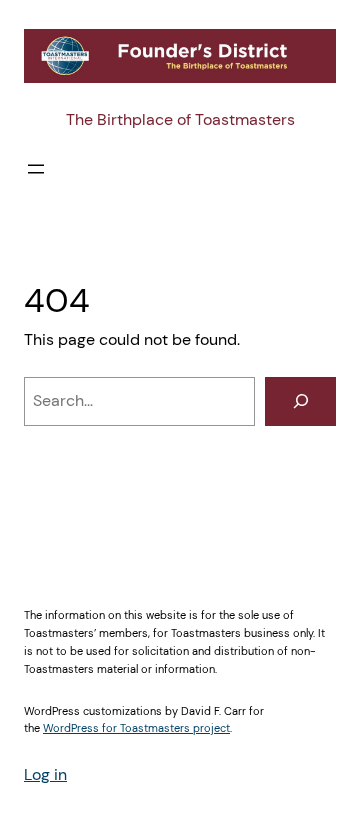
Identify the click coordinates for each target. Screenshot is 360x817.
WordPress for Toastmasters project (136, 728)
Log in (45, 774)
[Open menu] (36, 169)
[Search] (300, 401)
